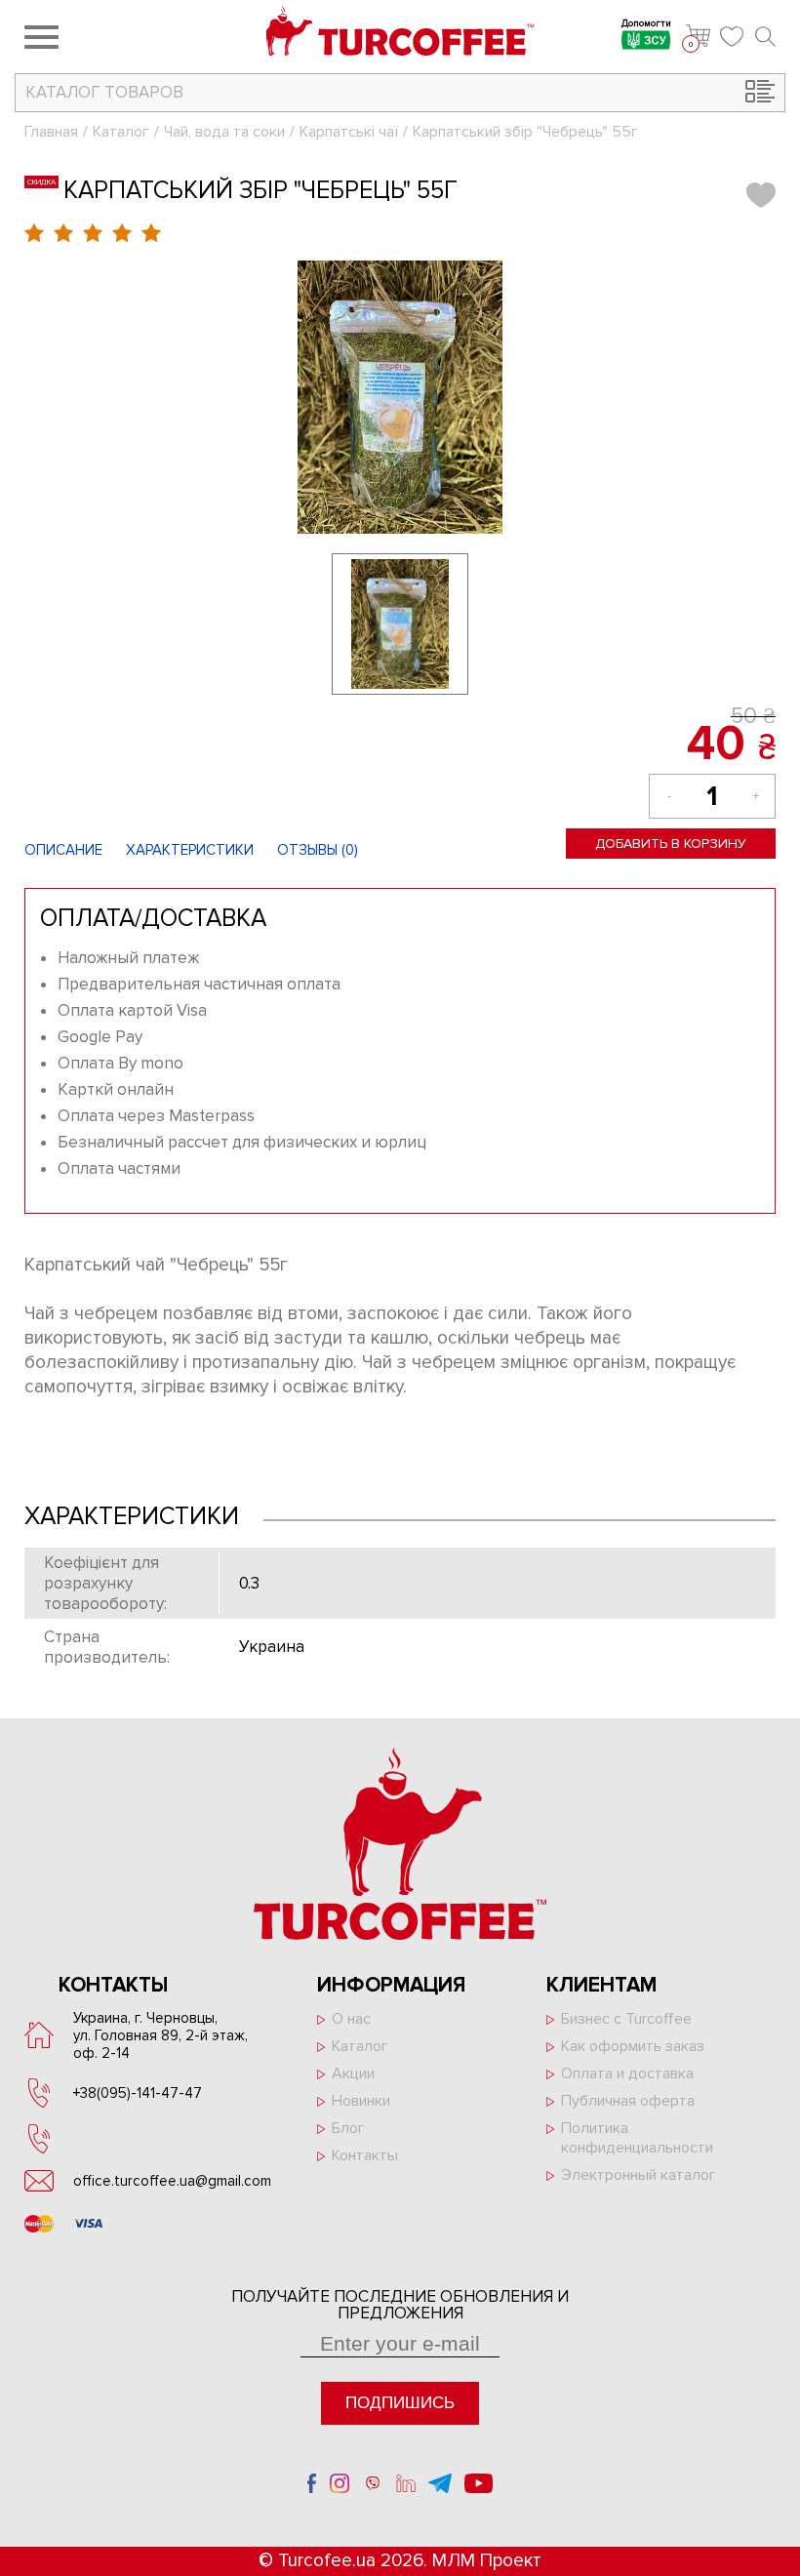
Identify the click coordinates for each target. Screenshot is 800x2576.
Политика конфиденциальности (637, 2138)
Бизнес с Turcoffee (626, 2019)
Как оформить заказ (633, 2046)
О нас (351, 2019)
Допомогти (646, 25)
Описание (63, 850)
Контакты (365, 2155)
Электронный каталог (639, 2175)
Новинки (361, 2101)
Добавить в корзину (671, 844)
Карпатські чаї (349, 132)
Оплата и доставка (627, 2073)
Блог (348, 2128)
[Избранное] (733, 37)
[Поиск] (765, 37)
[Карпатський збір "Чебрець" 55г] (400, 397)
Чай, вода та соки (224, 132)
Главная (51, 132)
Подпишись (400, 2403)
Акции (353, 2073)
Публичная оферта (628, 2101)
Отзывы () (318, 850)
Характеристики (190, 850)
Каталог (121, 132)
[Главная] (400, 33)
